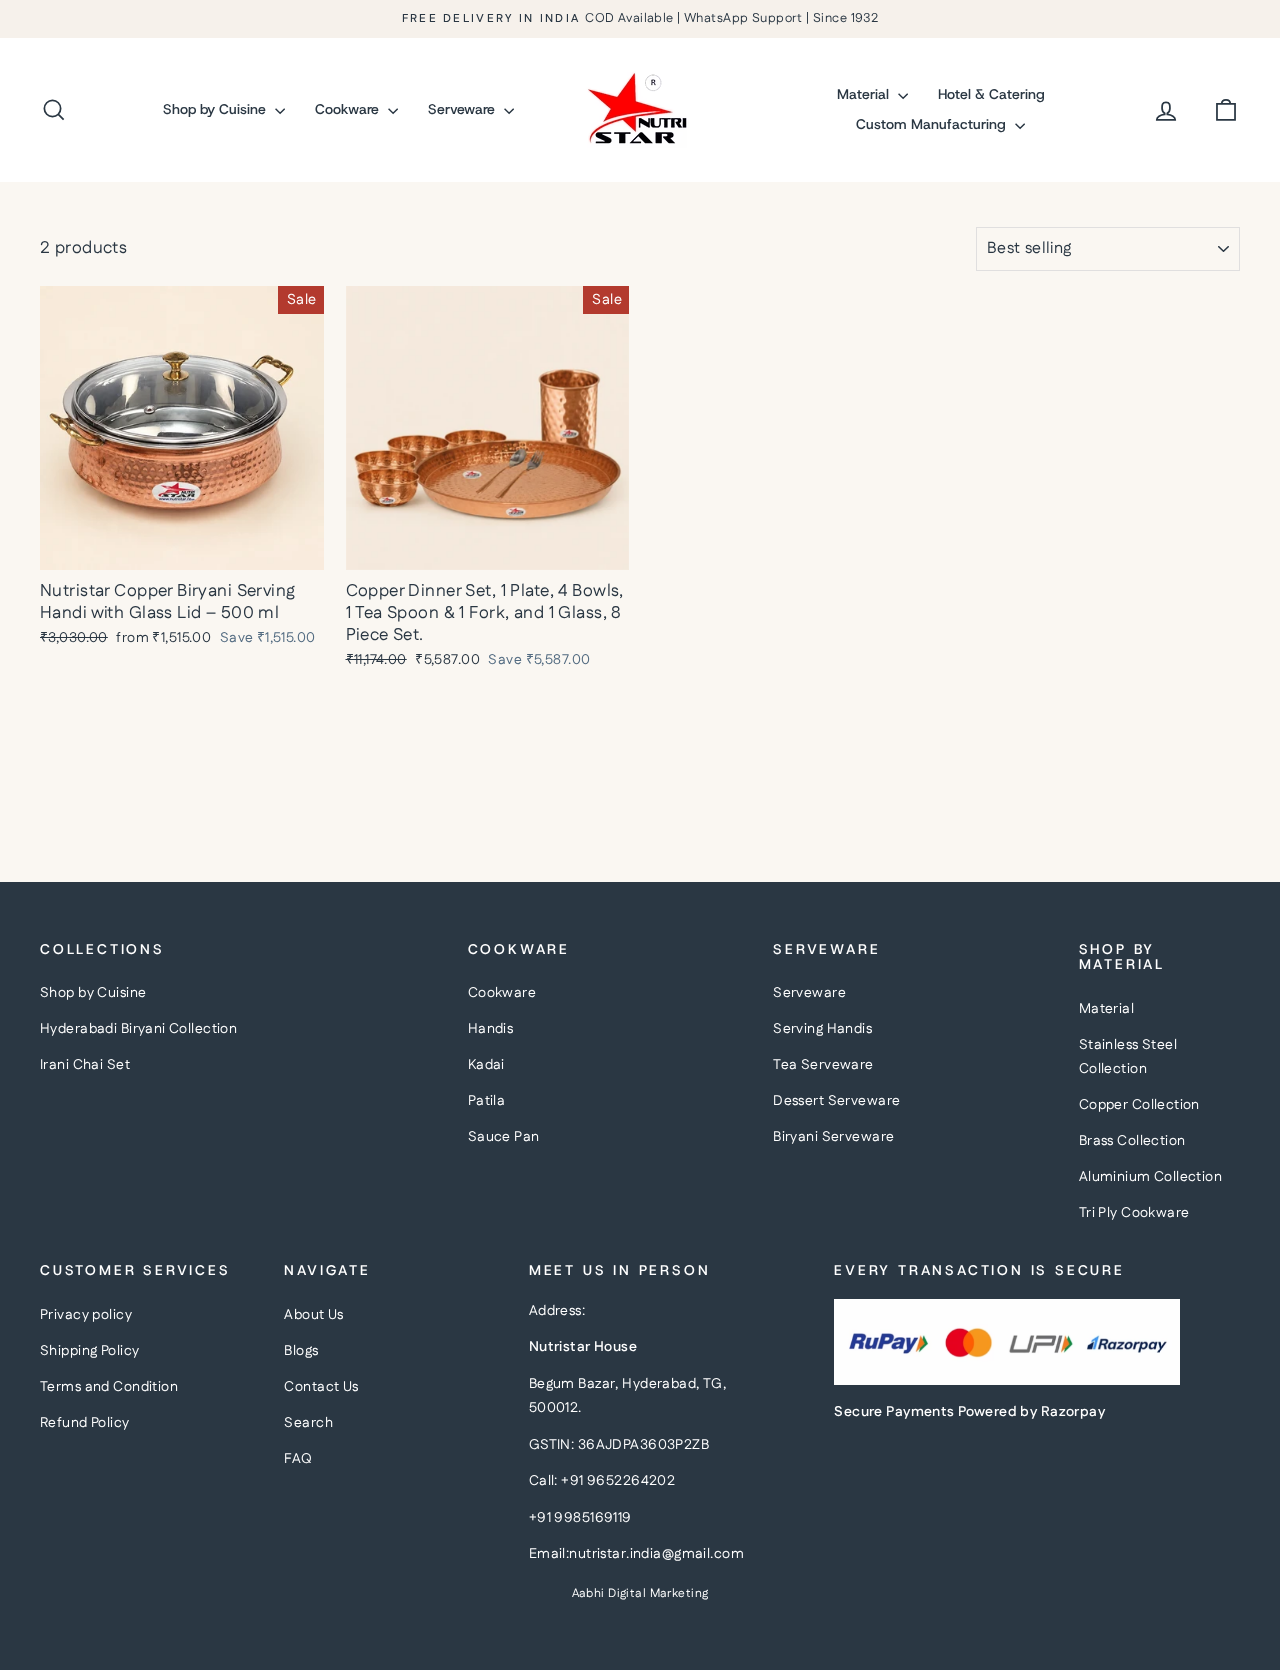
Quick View (182, 548)
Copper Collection (1139, 1105)
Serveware (463, 109)
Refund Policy (85, 1423)
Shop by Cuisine (216, 109)
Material (865, 94)
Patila (487, 1101)
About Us (313, 1315)
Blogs (301, 1351)
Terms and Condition (109, 1387)
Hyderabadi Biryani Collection (138, 1029)
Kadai (486, 1065)
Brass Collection (1132, 1141)
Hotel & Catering (991, 94)
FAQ (298, 1459)
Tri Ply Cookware (1134, 1213)
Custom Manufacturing (933, 124)
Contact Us (321, 1387)
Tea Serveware (823, 1065)
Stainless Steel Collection (1128, 1057)
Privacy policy (86, 1315)
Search (308, 1423)
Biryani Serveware (833, 1137)
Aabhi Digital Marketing (640, 1593)
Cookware (349, 109)
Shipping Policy (89, 1351)
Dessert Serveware (836, 1101)
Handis (491, 1029)
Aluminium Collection (1151, 1177)
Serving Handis (822, 1029)
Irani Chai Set (85, 1065)
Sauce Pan (504, 1137)
